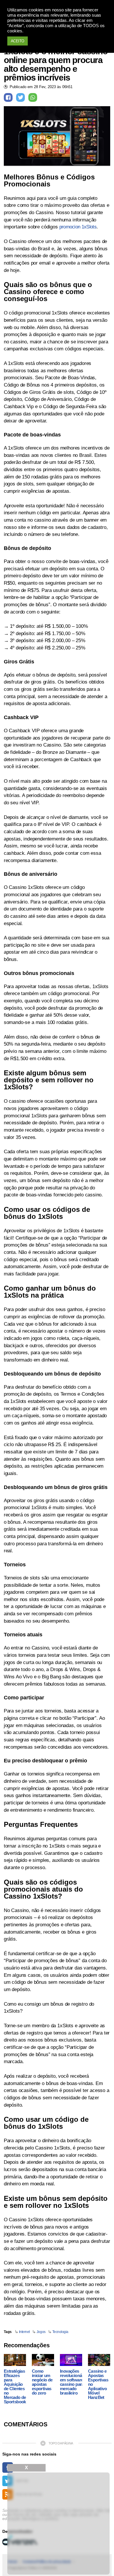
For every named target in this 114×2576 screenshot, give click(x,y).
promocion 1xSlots (78, 227)
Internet (24, 2332)
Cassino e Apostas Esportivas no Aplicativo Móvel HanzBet (98, 2384)
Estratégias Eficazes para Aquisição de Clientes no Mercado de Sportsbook (15, 2386)
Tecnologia (60, 2332)
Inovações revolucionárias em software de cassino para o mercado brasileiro (74, 2382)
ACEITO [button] (18, 41)
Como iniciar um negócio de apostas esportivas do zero (42, 2382)
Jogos (41, 2332)
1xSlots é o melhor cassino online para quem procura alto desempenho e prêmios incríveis (56, 64)
